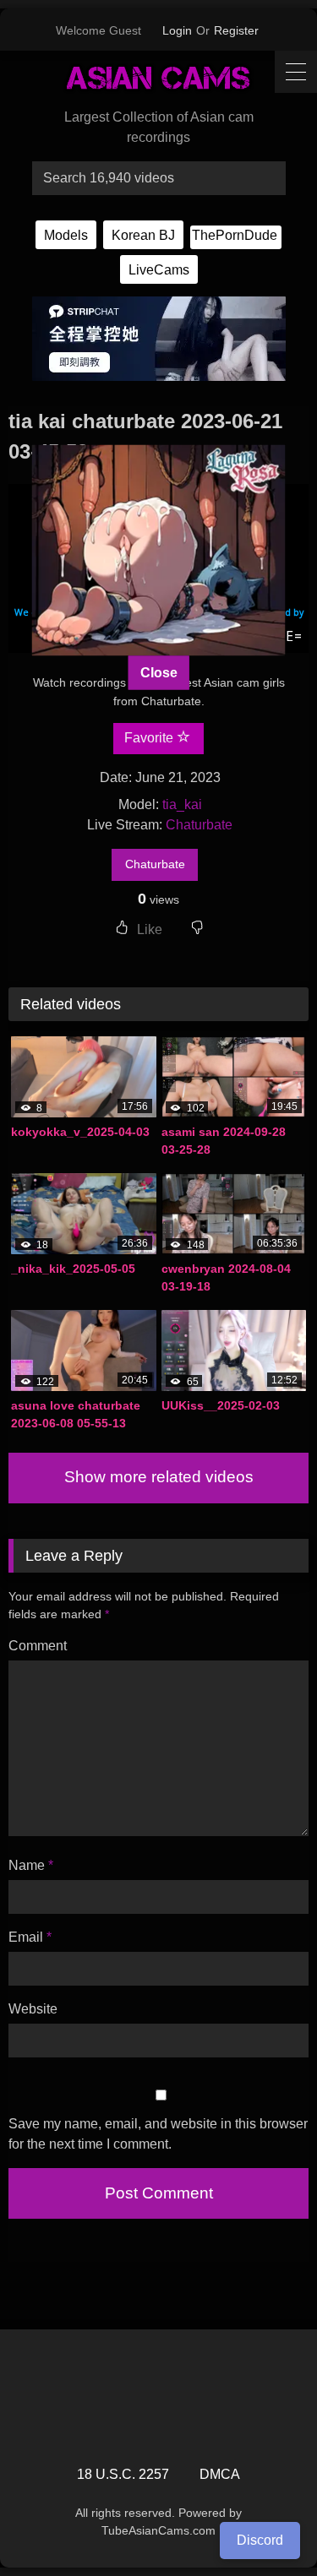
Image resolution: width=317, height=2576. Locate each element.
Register (236, 30)
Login (177, 30)
